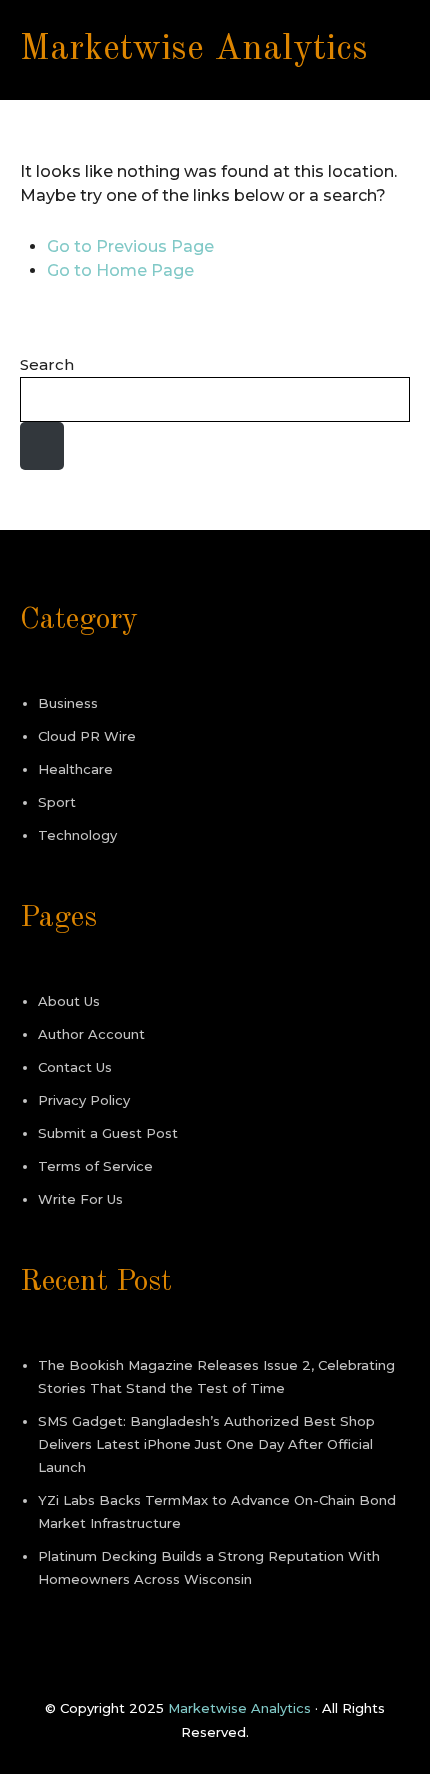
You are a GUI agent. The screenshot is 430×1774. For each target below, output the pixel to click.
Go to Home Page (120, 270)
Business (68, 703)
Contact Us (75, 1067)
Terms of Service (95, 1166)
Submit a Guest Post (108, 1133)
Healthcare (75, 769)
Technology (77, 835)
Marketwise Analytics (194, 50)
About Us (69, 1001)
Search (47, 364)
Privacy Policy (84, 1100)
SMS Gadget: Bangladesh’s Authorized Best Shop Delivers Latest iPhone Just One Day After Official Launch (206, 1444)
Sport (57, 802)
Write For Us (80, 1199)
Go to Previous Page (130, 246)
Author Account (91, 1034)
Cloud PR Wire (87, 736)
